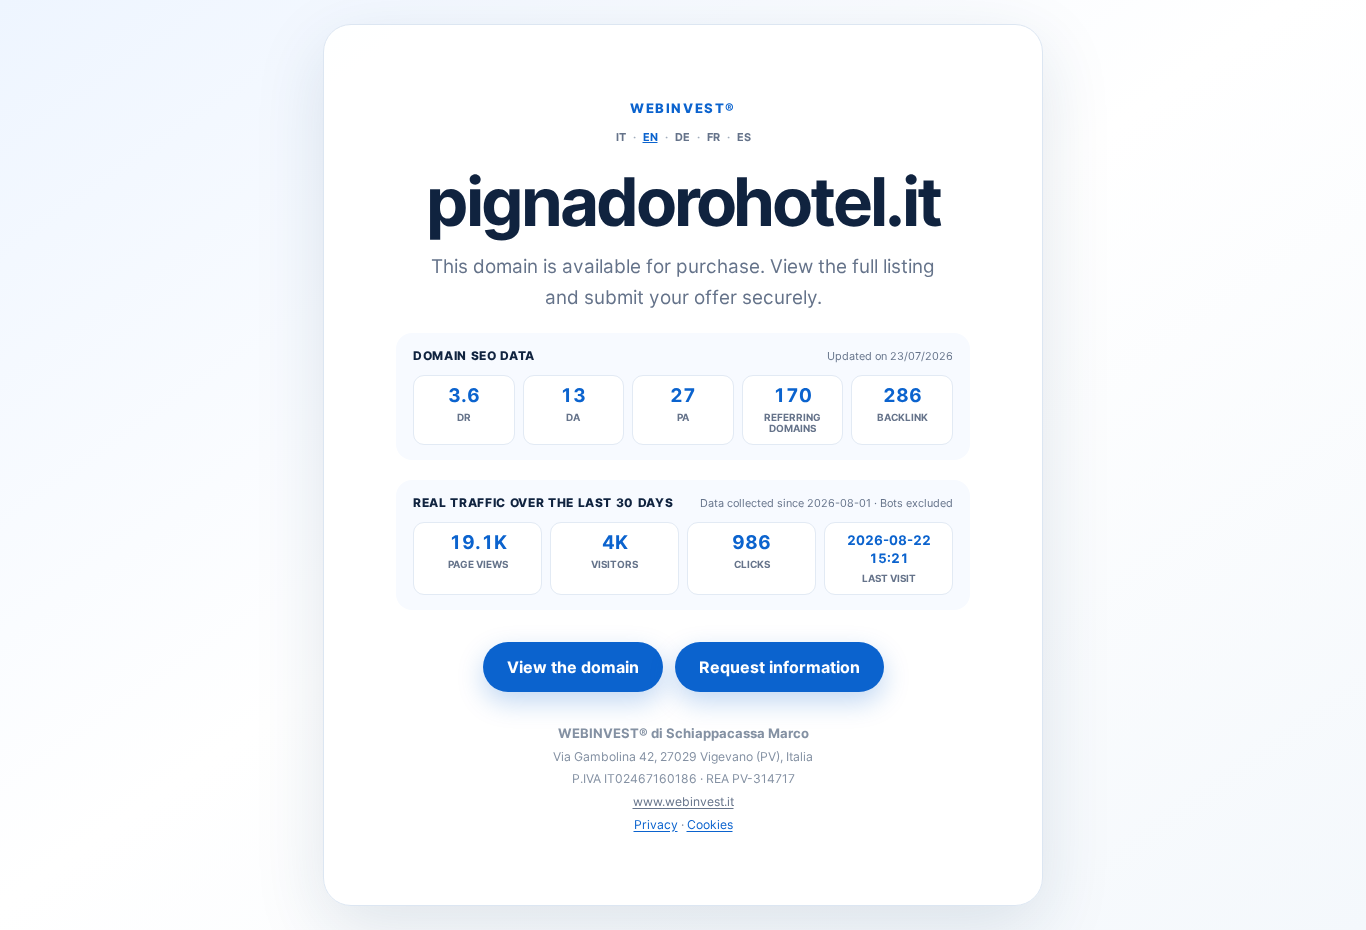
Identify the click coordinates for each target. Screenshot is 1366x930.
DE (682, 137)
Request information (779, 667)
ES (744, 137)
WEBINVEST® (683, 108)
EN (650, 137)
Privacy (656, 824)
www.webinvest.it (683, 801)
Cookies (710, 824)
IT (621, 137)
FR (713, 137)
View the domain (573, 667)
